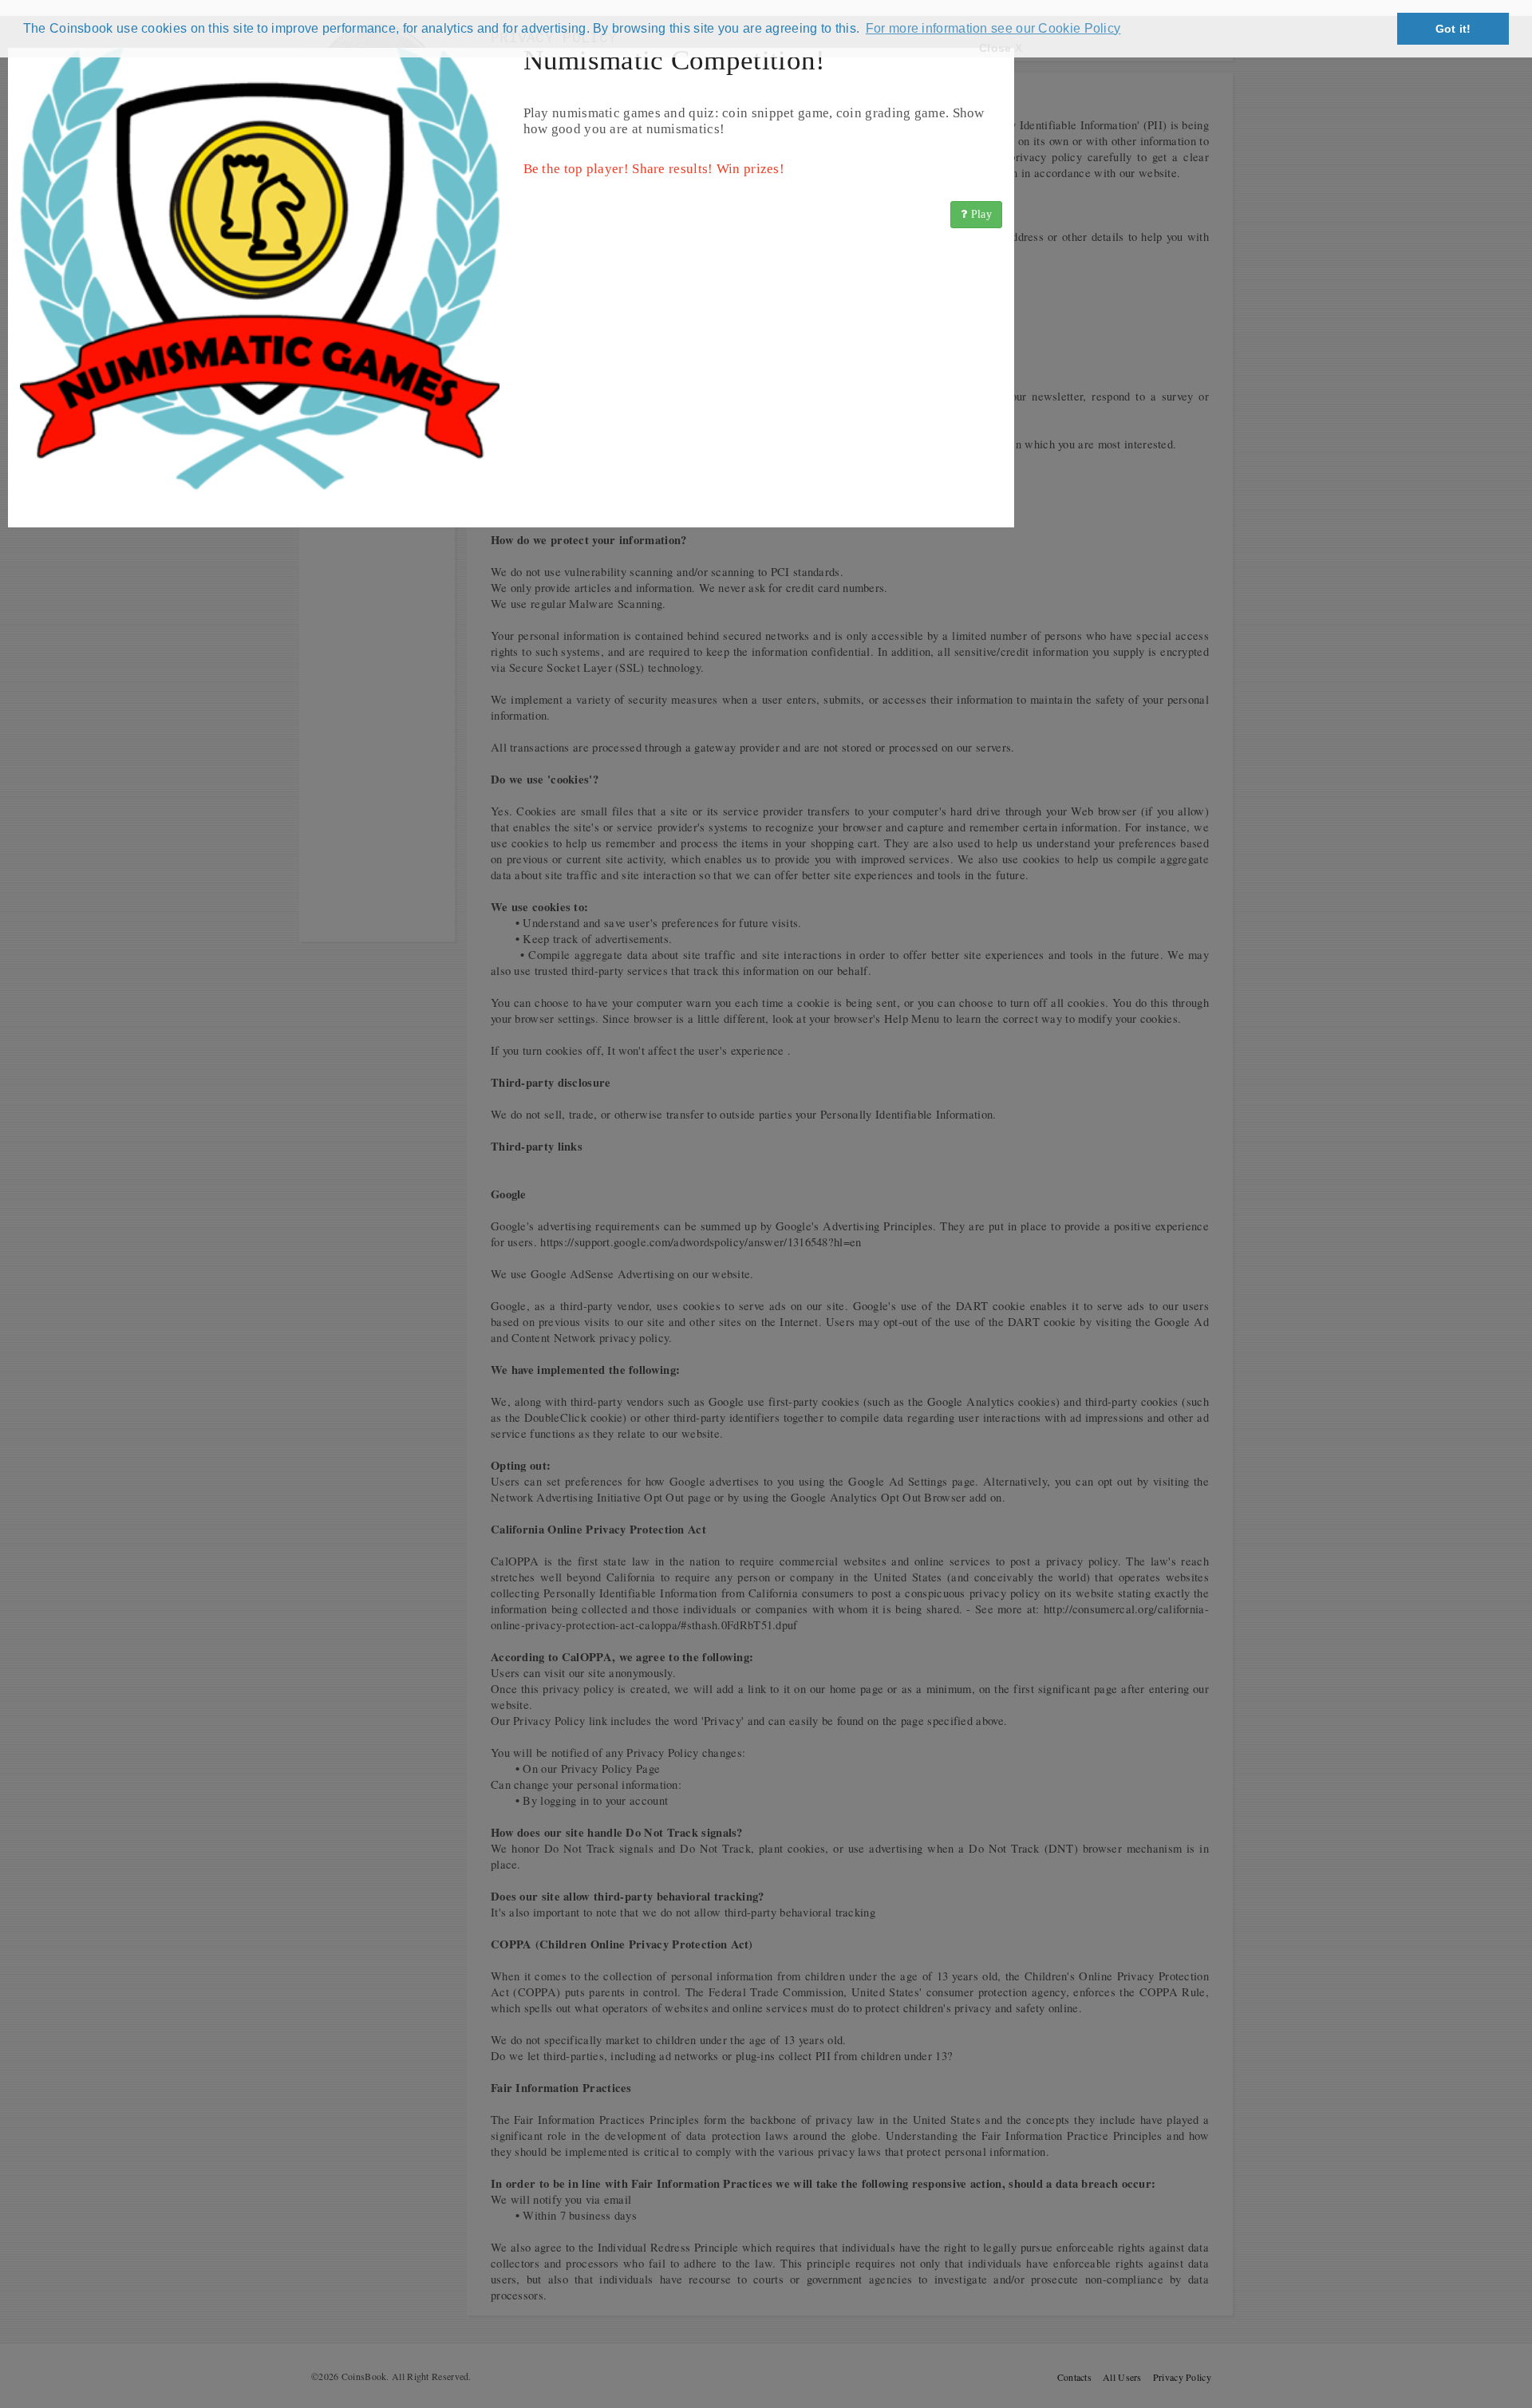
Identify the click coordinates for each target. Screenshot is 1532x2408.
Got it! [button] (1453, 29)
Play (980, 214)
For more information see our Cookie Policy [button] (993, 28)
